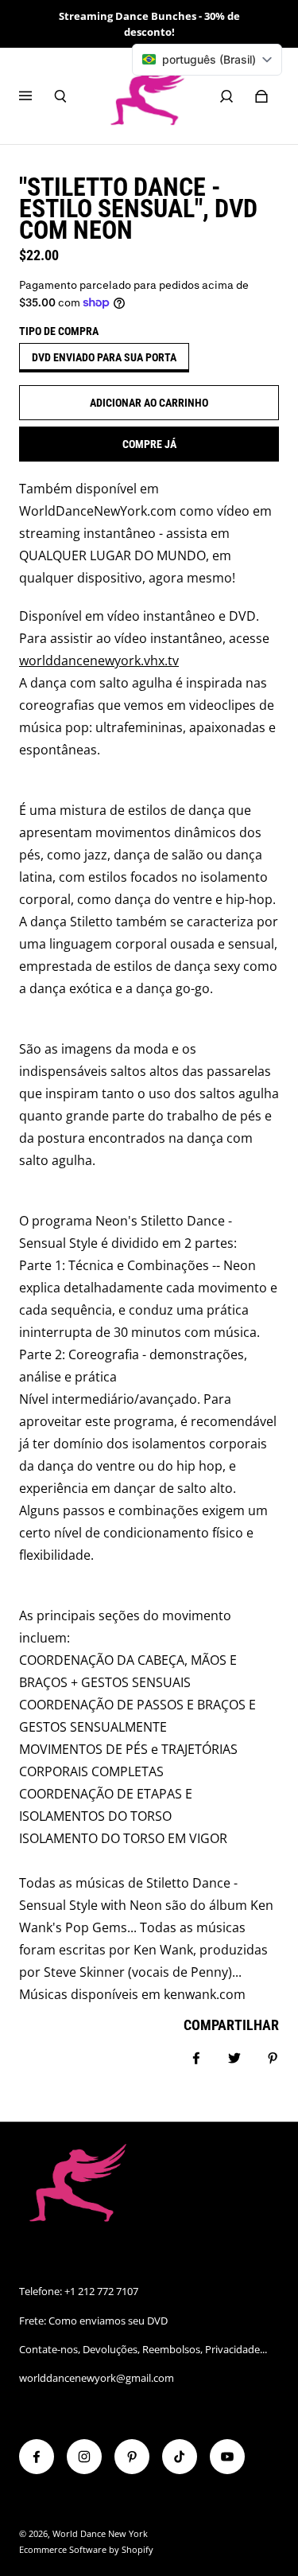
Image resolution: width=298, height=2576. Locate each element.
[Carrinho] (261, 96)
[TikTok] (180, 2457)
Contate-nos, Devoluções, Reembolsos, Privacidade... (143, 2349)
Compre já (149, 444)
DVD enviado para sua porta (104, 357)
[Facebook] (37, 2457)
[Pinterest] (132, 2457)
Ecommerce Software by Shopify (86, 2550)
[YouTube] (227, 2457)
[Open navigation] (37, 96)
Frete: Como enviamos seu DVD (93, 2321)
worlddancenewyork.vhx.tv (99, 661)
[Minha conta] (226, 96)
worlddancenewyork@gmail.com (97, 2378)
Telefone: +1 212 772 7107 (79, 2291)
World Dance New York (100, 2534)
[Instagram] (84, 2457)
